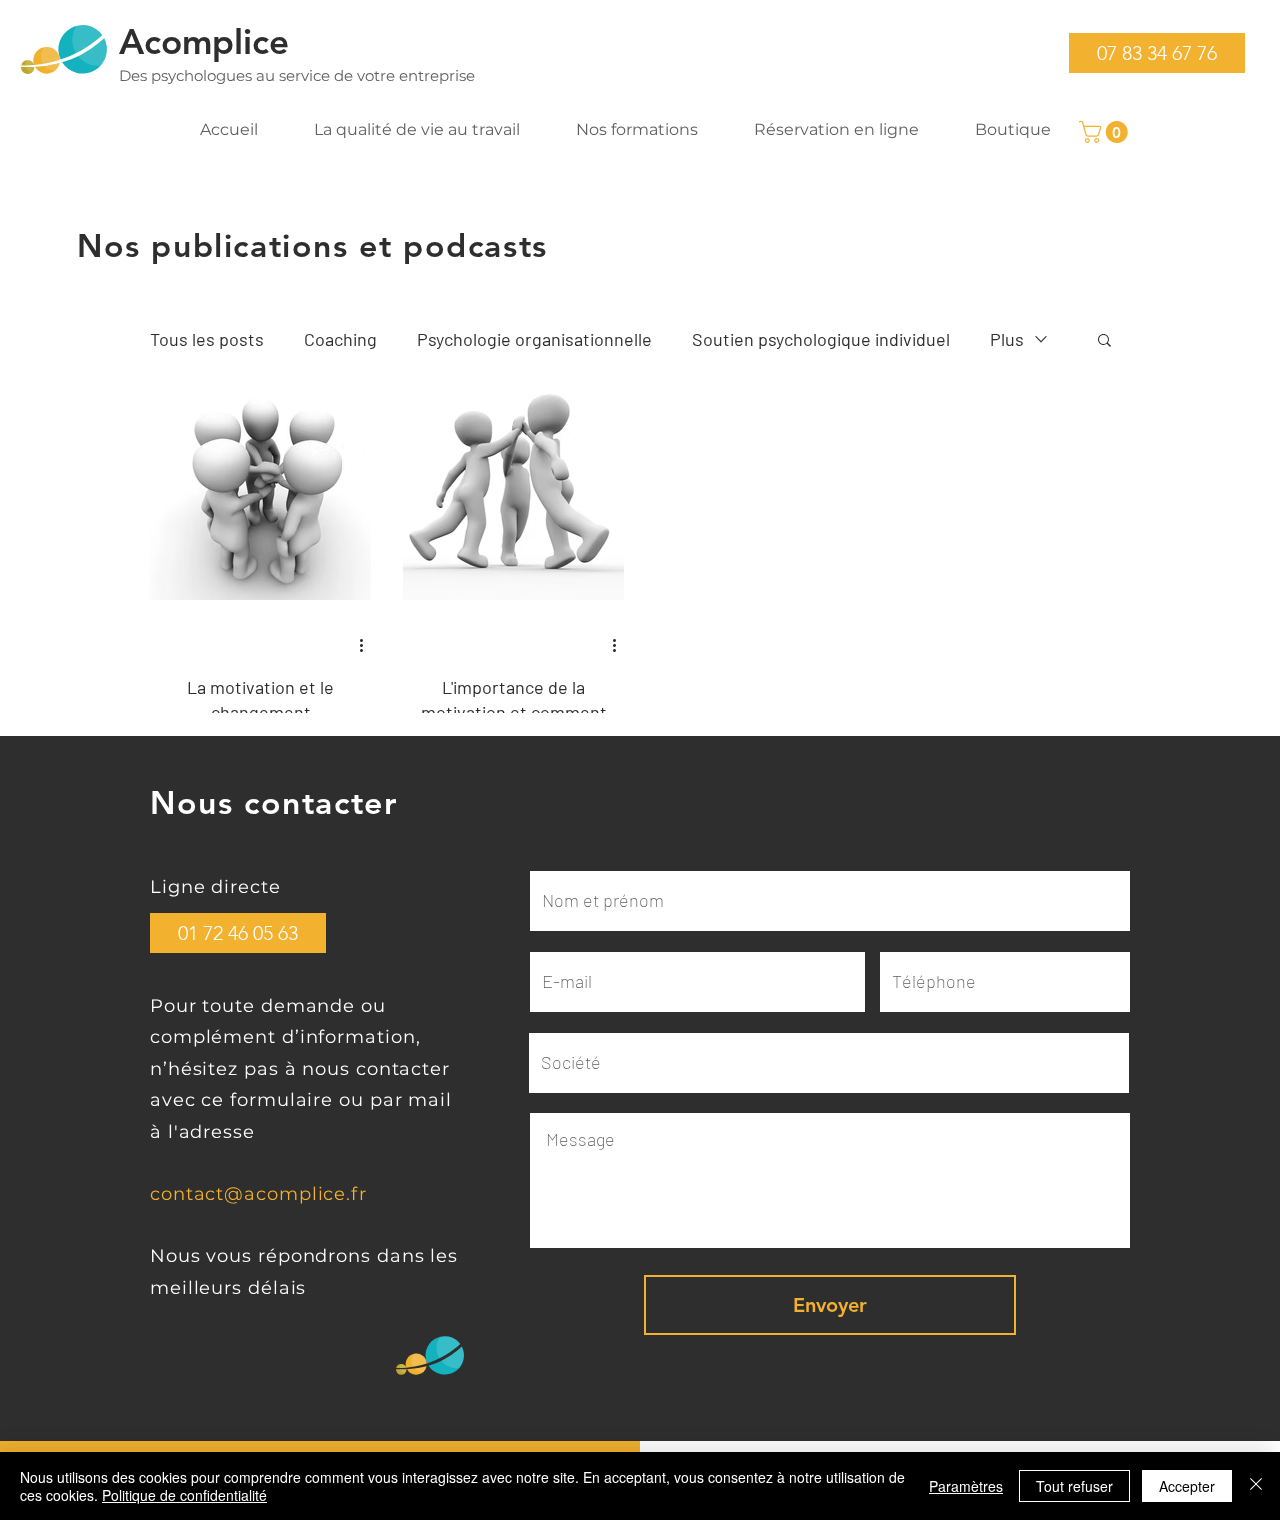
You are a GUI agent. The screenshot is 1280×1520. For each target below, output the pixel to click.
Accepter (1187, 1486)
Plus (1007, 339)
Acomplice (204, 41)
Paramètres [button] (966, 1486)
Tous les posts (207, 339)
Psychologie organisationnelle (534, 339)
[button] (1157, 53)
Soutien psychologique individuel (821, 339)
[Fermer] (1256, 1486)
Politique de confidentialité (184, 1495)
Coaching (340, 339)
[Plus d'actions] (368, 645)
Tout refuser (1074, 1486)
